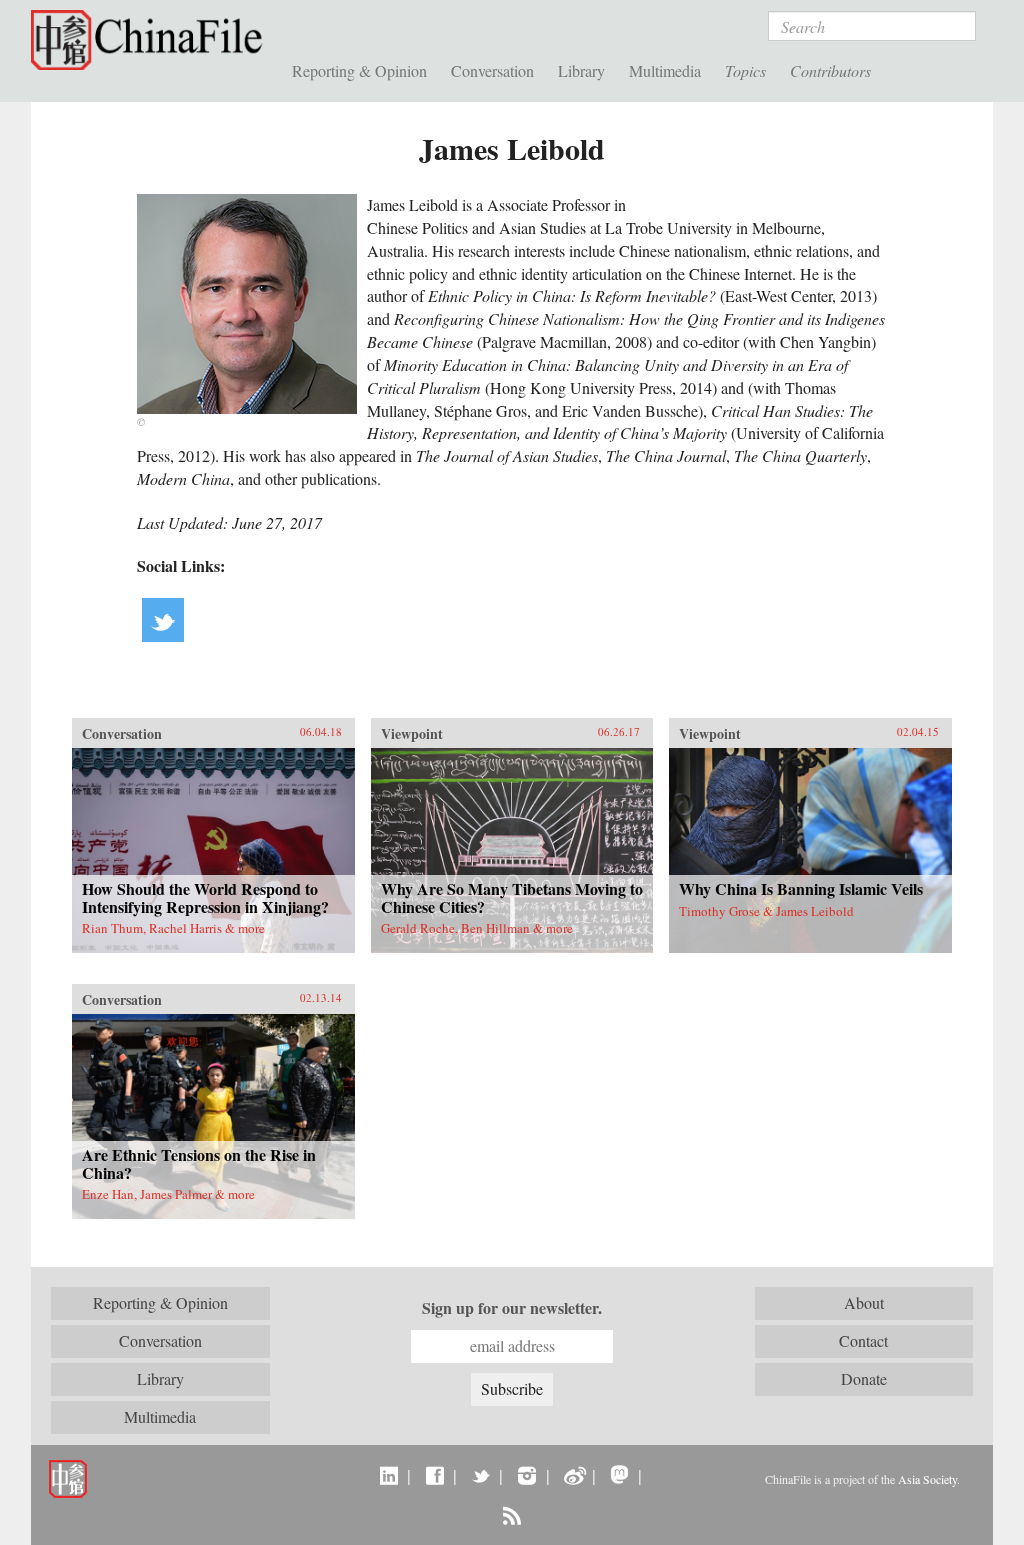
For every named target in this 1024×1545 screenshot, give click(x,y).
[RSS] (511, 1515)
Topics (745, 70)
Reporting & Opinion (359, 70)
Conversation (492, 70)
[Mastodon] (619, 1475)
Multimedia (665, 70)
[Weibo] (573, 1475)
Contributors (830, 70)
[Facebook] (434, 1475)
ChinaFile (151, 40)
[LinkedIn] (388, 1475)
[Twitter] (480, 1475)
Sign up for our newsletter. (512, 1308)
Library (581, 70)
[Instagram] (526, 1475)
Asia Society (927, 1479)
